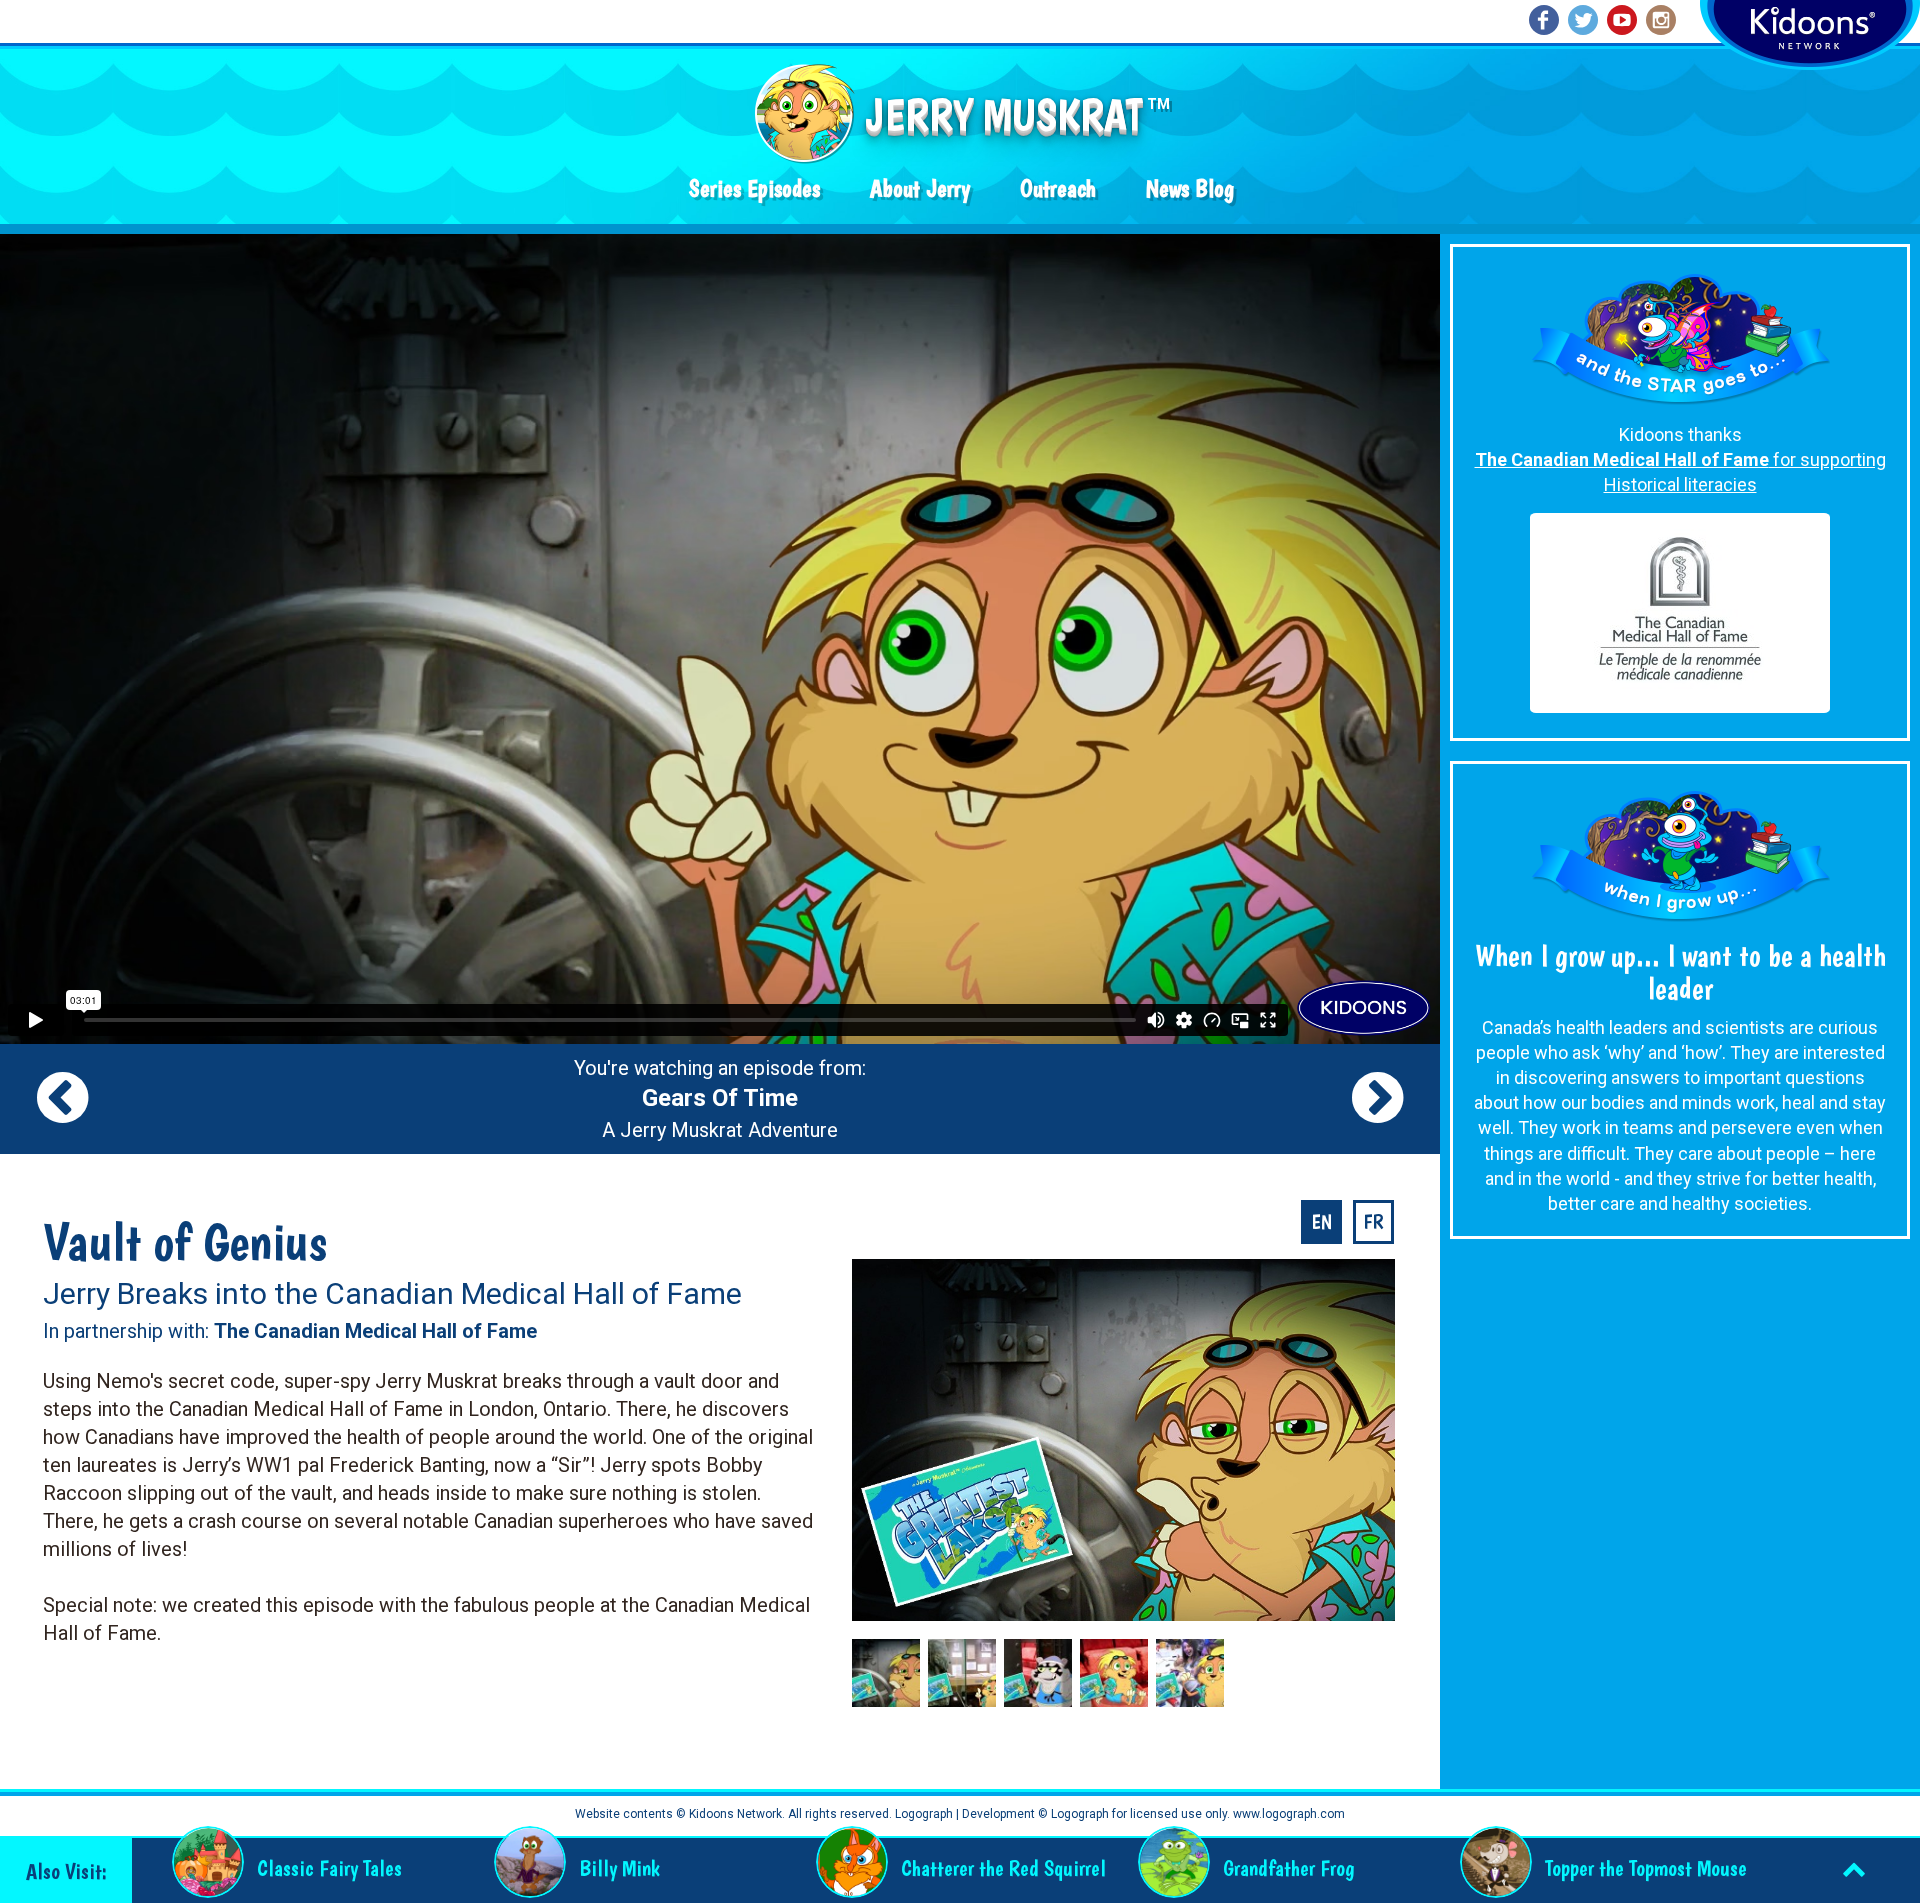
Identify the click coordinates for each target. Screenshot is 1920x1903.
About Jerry (920, 188)
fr (1373, 1222)
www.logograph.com (1287, 1814)
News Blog (1190, 188)
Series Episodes (754, 188)
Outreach (1058, 188)
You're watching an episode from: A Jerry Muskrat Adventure (720, 1099)
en (1321, 1222)
